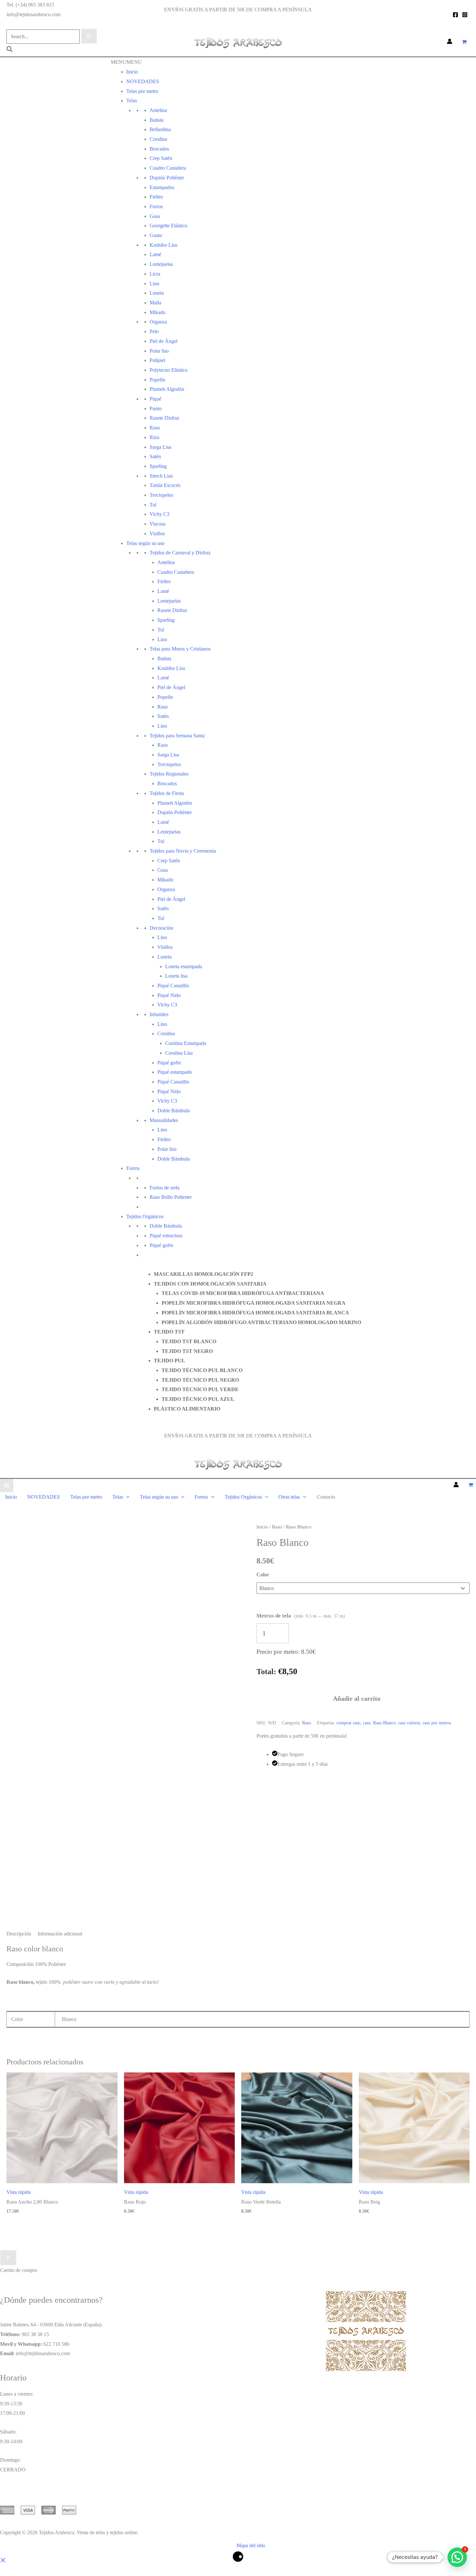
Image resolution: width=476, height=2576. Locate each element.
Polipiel (157, 360)
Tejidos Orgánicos (145, 1216)
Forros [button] (201, 1497)
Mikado (158, 312)
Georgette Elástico (168, 226)
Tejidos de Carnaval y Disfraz (180, 553)
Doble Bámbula (174, 1111)
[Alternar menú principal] (7, 1486)
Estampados (162, 187)
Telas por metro (142, 91)
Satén (155, 456)
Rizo (154, 437)
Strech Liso (161, 476)
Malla (155, 303)
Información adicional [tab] (60, 1934)
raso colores (409, 1723)
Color (263, 1575)
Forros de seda (164, 1188)
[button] (10, 50)
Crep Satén (161, 158)
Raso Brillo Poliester (171, 1197)
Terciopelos (161, 495)
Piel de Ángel (164, 341)
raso (367, 1723)
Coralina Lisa (179, 1053)
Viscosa (158, 524)
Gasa (155, 216)
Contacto (140, 1419)
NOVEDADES (143, 81)
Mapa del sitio (251, 2545)
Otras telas (141, 1264)
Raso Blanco (384, 1723)
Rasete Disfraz (164, 418)
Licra (155, 274)
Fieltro (156, 197)
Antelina (158, 110)
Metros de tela (301, 1616)
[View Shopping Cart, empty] (464, 42)
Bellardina (160, 129)
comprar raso (348, 1723)
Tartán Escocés (165, 485)
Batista (157, 120)
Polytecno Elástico (169, 370)
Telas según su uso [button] (159, 1497)
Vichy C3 (159, 514)
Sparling (158, 466)
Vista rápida (19, 2192)
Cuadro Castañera (168, 168)
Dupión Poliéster (167, 178)
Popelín (157, 380)
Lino (154, 284)
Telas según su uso (145, 543)
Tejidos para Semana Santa (177, 736)
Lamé (155, 254)
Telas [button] (118, 1497)
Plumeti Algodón (167, 389)
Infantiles (159, 1014)
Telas (132, 101)
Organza (158, 322)
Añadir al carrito (357, 1698)
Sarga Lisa (160, 447)
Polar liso (159, 351)
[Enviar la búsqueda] (89, 36)
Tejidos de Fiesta (167, 793)
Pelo (154, 331)
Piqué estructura (166, 1236)
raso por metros (437, 1723)
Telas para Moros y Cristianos (180, 649)
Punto (156, 409)
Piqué (155, 399)
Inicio (132, 72)
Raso (155, 428)
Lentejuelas (161, 264)
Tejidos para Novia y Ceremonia (183, 851)
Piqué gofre (169, 1063)
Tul (153, 505)
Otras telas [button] (289, 1497)
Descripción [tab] (19, 1934)
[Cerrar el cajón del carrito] (8, 2258)
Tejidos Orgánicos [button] (243, 1497)
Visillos (157, 533)
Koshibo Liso (164, 245)
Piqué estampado (175, 1072)
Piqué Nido (169, 1091)
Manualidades (164, 1120)
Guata (156, 235)
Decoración (161, 928)
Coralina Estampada (186, 1043)
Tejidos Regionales (169, 774)
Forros (156, 206)
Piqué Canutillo (173, 986)
